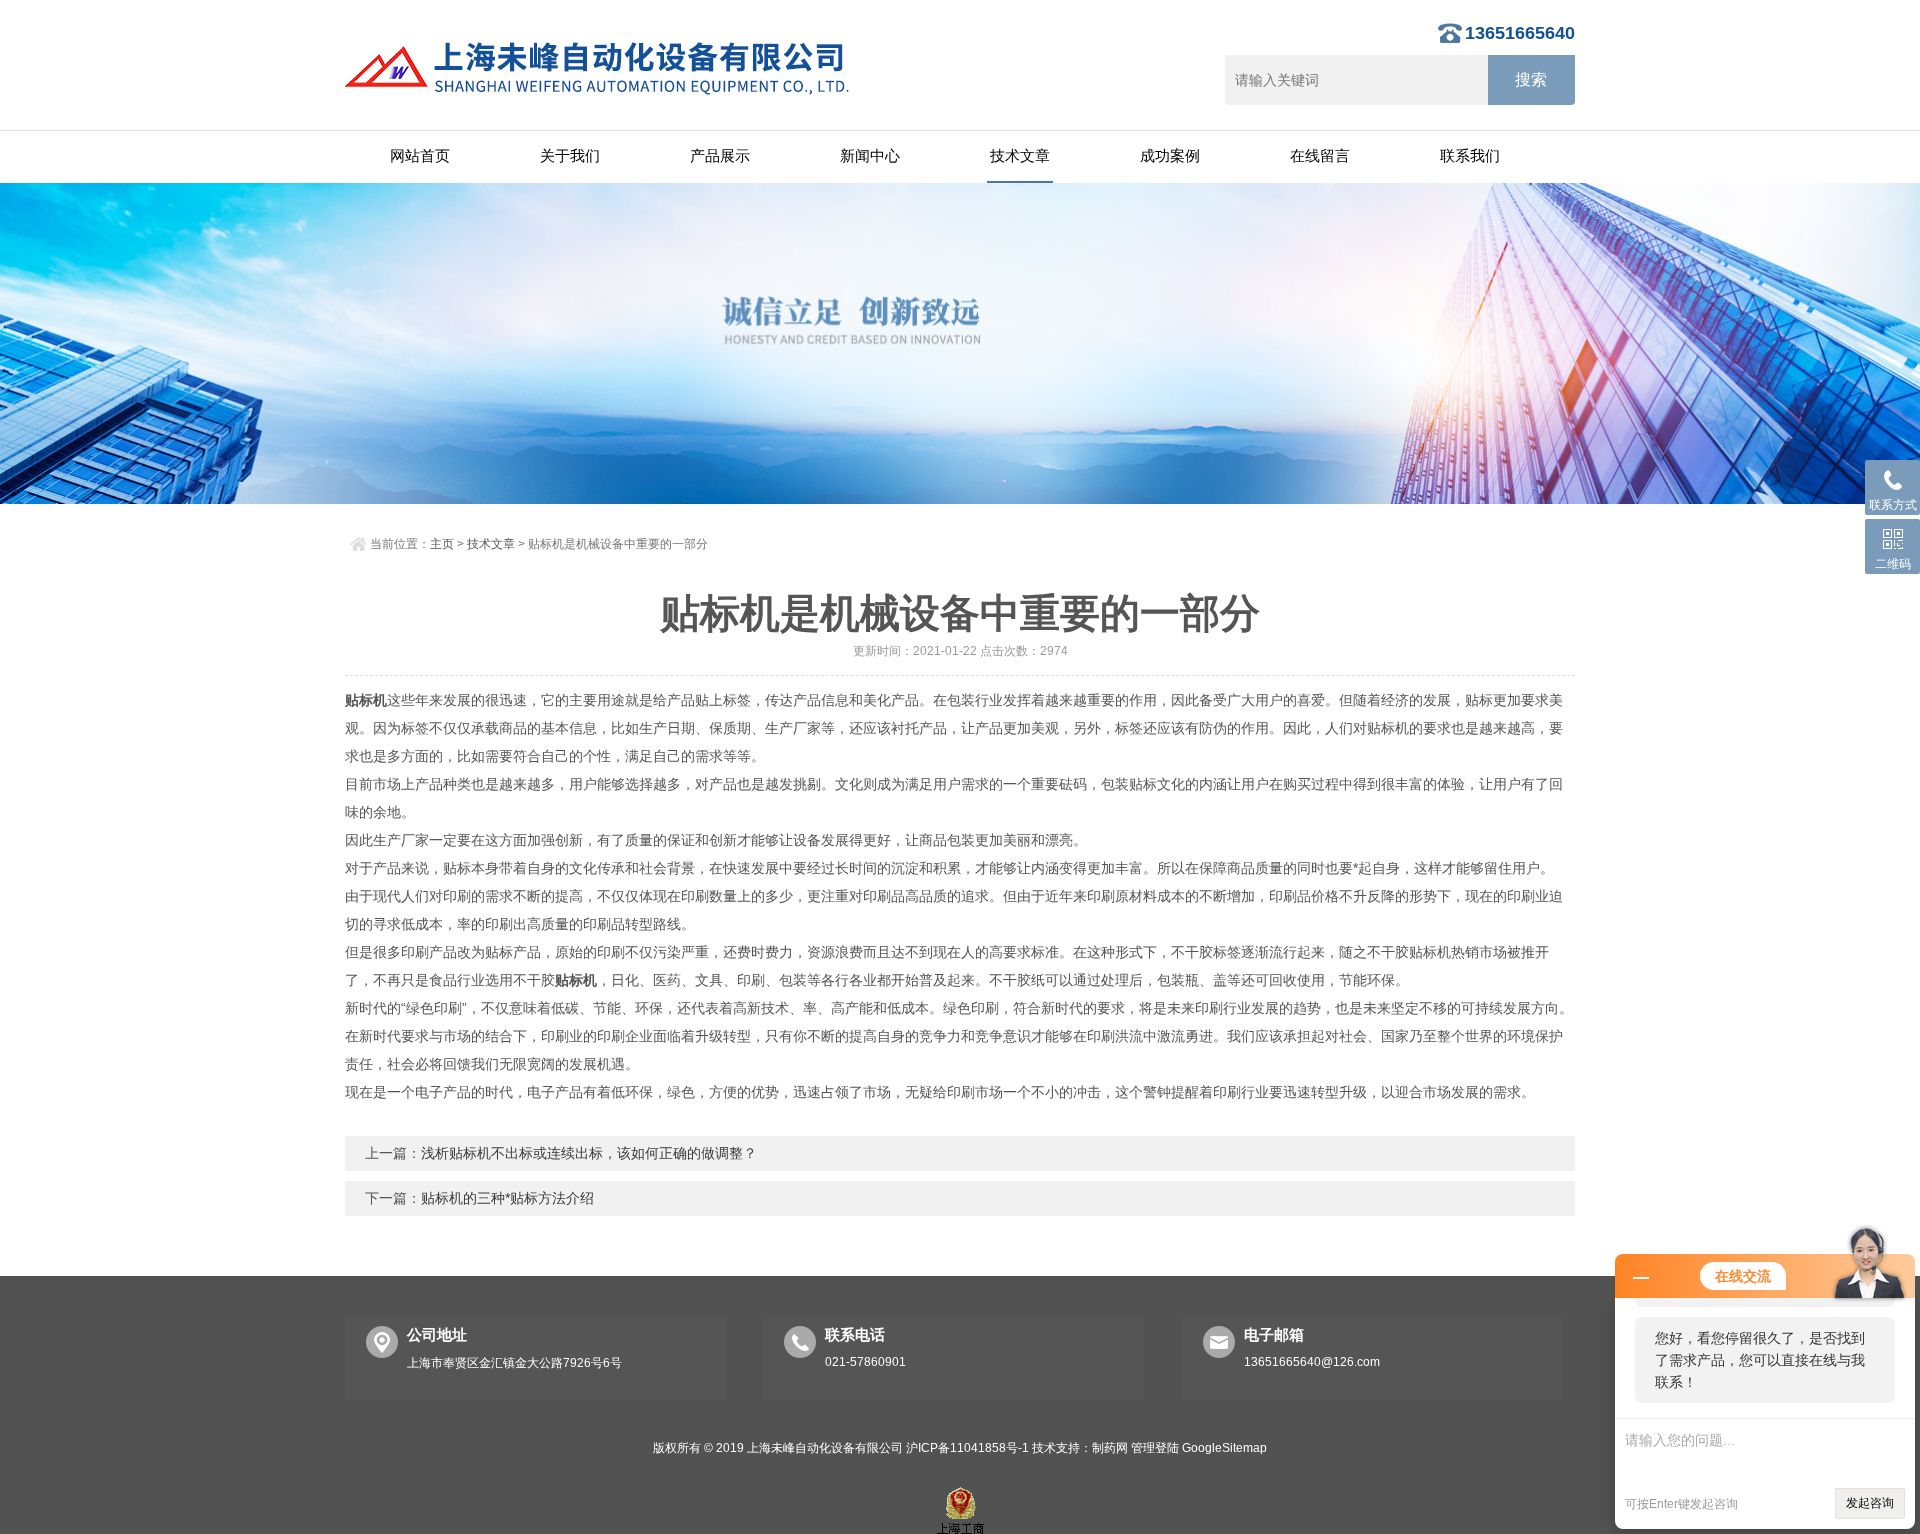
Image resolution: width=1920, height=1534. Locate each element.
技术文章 (1020, 155)
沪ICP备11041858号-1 (967, 1448)
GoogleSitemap (1224, 1448)
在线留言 (1320, 155)
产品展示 (720, 155)
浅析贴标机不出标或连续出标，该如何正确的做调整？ (589, 1153)
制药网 (1110, 1448)
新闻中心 (870, 155)
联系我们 (1470, 155)
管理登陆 (1155, 1448)
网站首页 (420, 155)
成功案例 (1170, 155)
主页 (442, 544)
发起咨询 (1870, 1503)
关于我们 (570, 155)
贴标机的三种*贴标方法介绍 (507, 1198)
